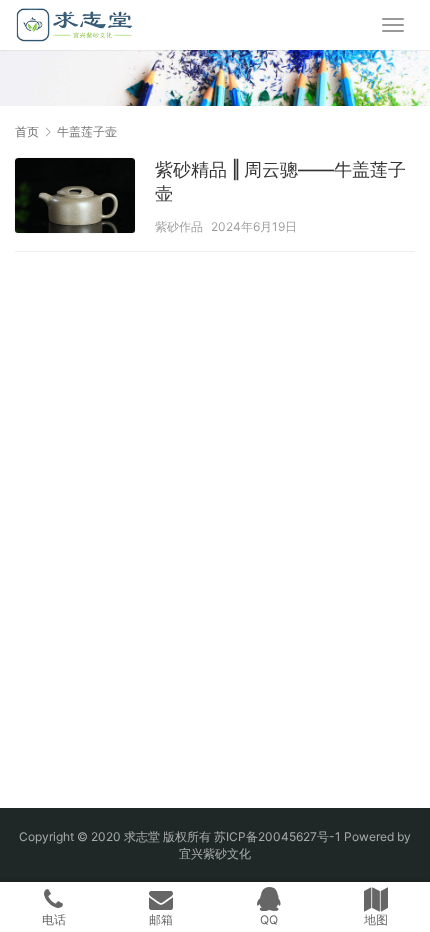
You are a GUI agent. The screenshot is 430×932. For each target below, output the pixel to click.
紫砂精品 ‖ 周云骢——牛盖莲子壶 (280, 181)
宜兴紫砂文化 (215, 853)
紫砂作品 (179, 226)
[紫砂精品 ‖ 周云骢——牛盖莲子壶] (75, 198)
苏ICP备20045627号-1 (277, 836)
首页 (27, 131)
